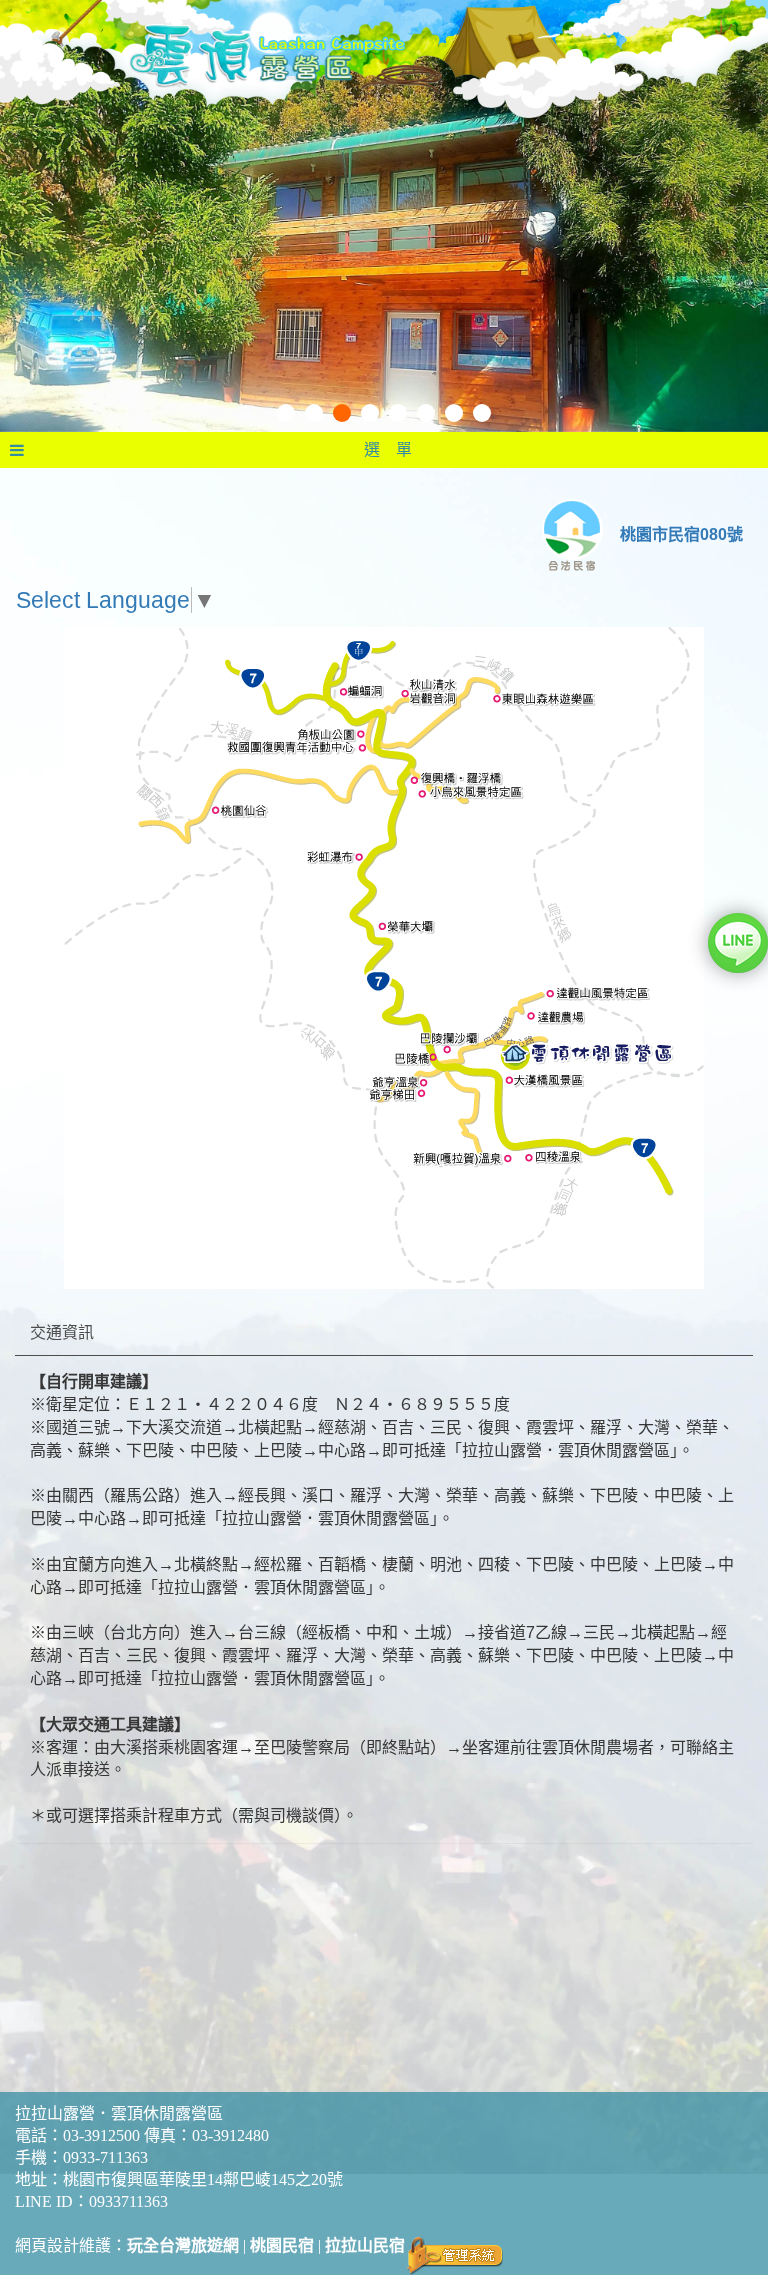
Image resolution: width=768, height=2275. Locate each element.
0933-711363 (105, 2157)
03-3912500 (101, 2135)
